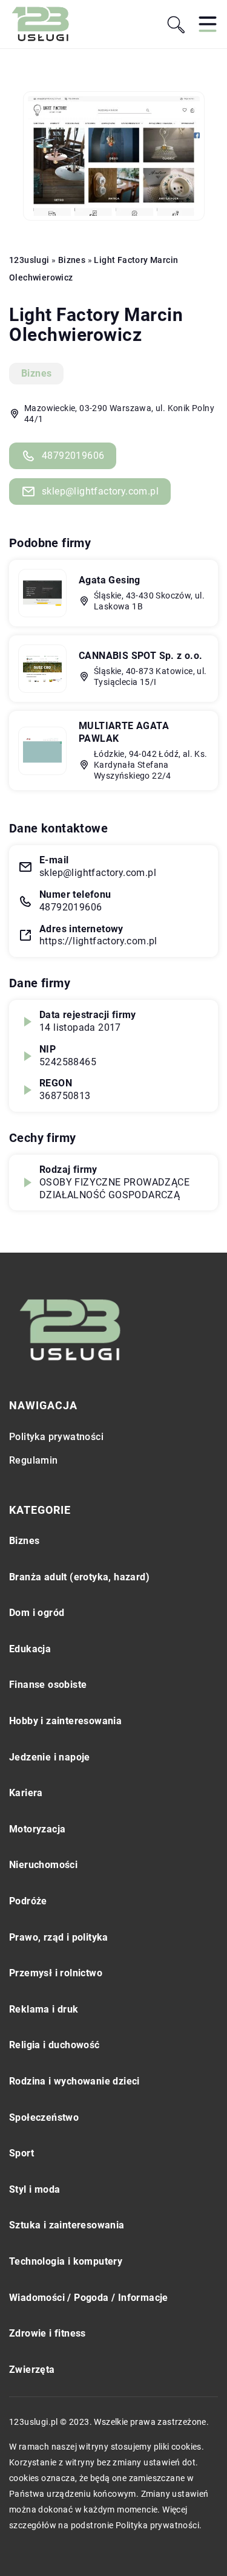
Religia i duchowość (54, 2045)
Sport (21, 2153)
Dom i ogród (37, 1613)
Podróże (28, 1901)
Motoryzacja (37, 1829)
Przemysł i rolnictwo (56, 1973)
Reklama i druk (44, 2009)
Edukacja (30, 1649)
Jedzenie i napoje (50, 1757)
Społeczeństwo (44, 2117)
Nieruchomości (43, 1865)
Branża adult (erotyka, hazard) (79, 1577)
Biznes (36, 373)
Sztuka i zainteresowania (67, 2225)
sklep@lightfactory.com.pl (100, 491)
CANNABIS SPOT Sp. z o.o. (141, 656)
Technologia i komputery (66, 2261)
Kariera (26, 1793)
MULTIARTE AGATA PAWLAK (124, 732)
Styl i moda (35, 2189)
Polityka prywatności (56, 1437)
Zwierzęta (32, 2370)
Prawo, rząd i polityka (59, 1937)
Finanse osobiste (48, 1685)
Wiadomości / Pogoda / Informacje (89, 2298)
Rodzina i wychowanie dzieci (74, 2081)
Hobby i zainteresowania (65, 1721)
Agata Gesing (110, 580)
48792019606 (73, 456)
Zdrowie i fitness (48, 2333)
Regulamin (34, 1460)
